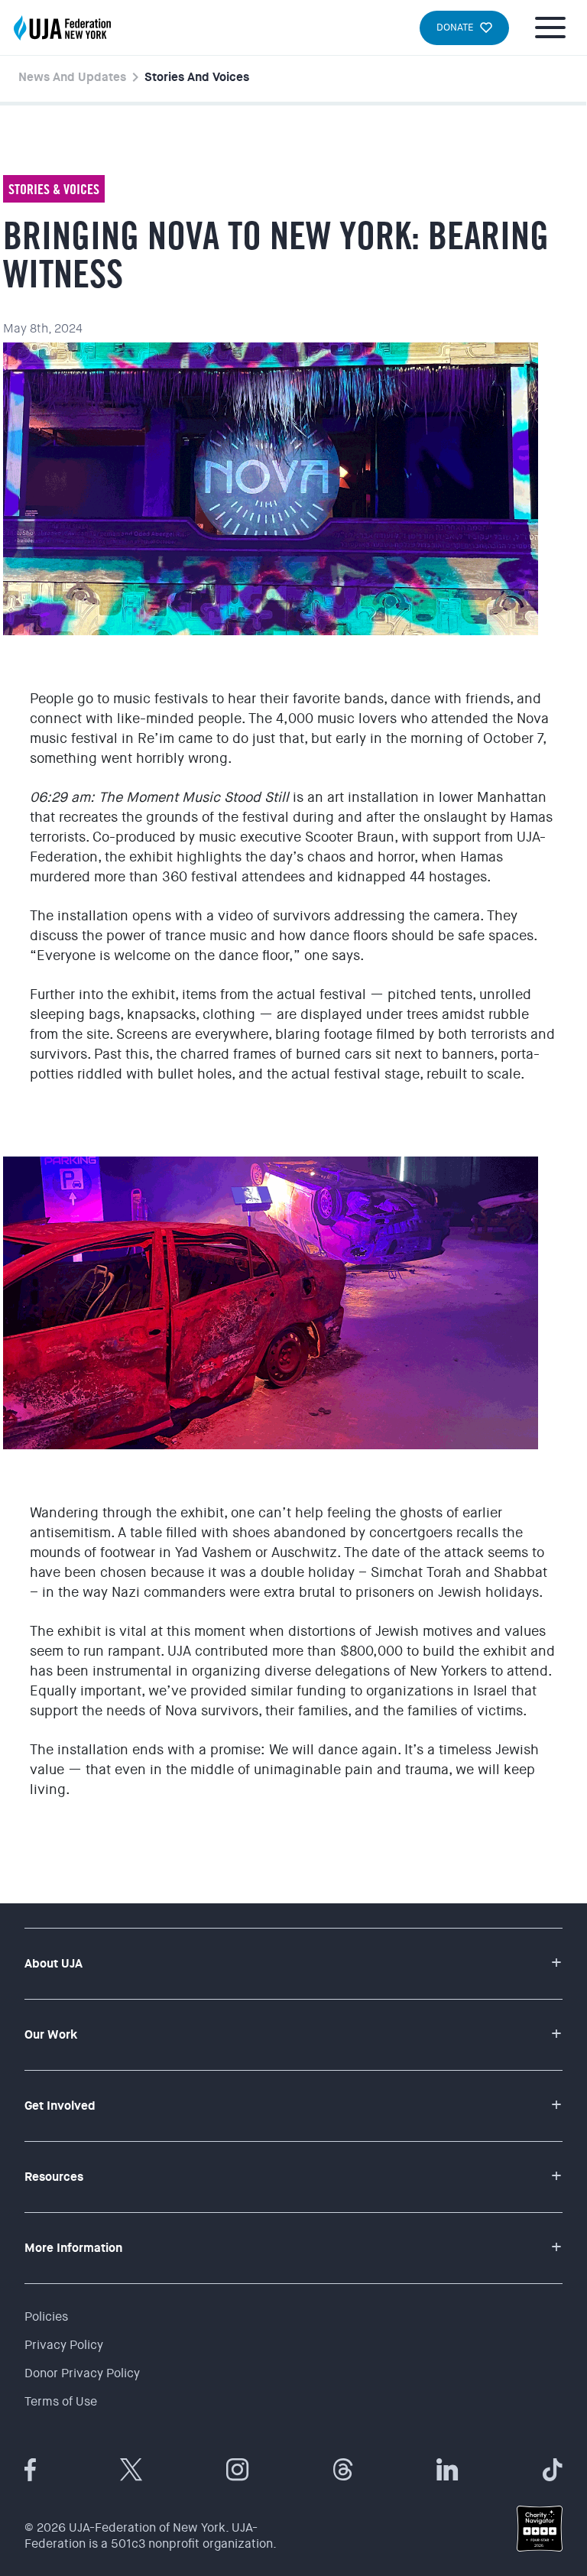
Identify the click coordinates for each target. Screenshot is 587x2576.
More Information (73, 2248)
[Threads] (343, 2470)
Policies (46, 2316)
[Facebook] (30, 2470)
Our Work (51, 2034)
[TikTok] (553, 2470)
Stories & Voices (54, 189)
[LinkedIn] (448, 2470)
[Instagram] (238, 2470)
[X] (131, 2470)
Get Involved (60, 2106)
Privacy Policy (64, 2345)
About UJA (54, 1963)
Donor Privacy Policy (82, 2373)
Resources (54, 2177)
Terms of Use (61, 2401)
